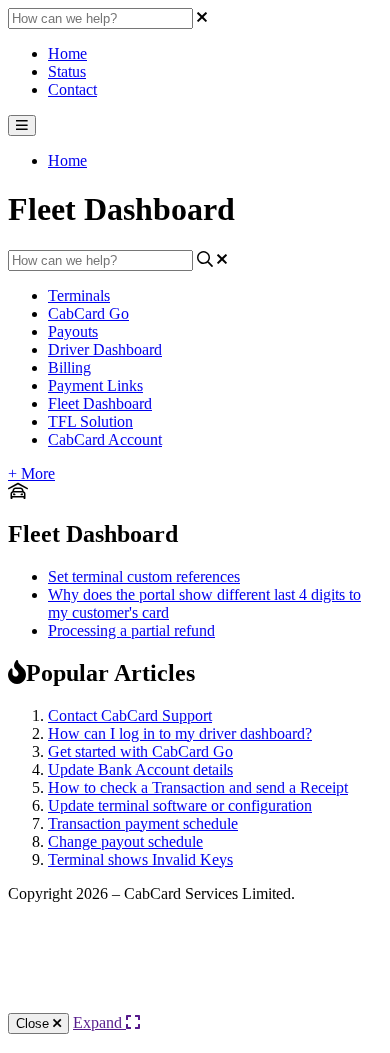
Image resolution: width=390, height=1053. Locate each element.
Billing (69, 367)
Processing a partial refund (131, 630)
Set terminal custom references (144, 576)
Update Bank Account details (140, 769)
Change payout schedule (125, 841)
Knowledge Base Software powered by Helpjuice (195, 974)
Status (67, 71)
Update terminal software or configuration (180, 805)
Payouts (73, 331)
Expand (99, 1022)
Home (67, 53)
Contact (72, 89)
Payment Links (95, 385)
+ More (31, 473)
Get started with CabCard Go (140, 751)
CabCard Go (88, 313)
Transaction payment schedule (143, 823)
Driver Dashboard (105, 349)
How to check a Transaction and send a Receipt (198, 787)
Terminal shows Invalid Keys (140, 859)
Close (34, 1023)
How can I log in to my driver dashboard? (180, 733)
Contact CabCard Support (130, 715)
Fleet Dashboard (100, 403)
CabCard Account (105, 439)
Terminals (79, 295)
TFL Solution (90, 421)
